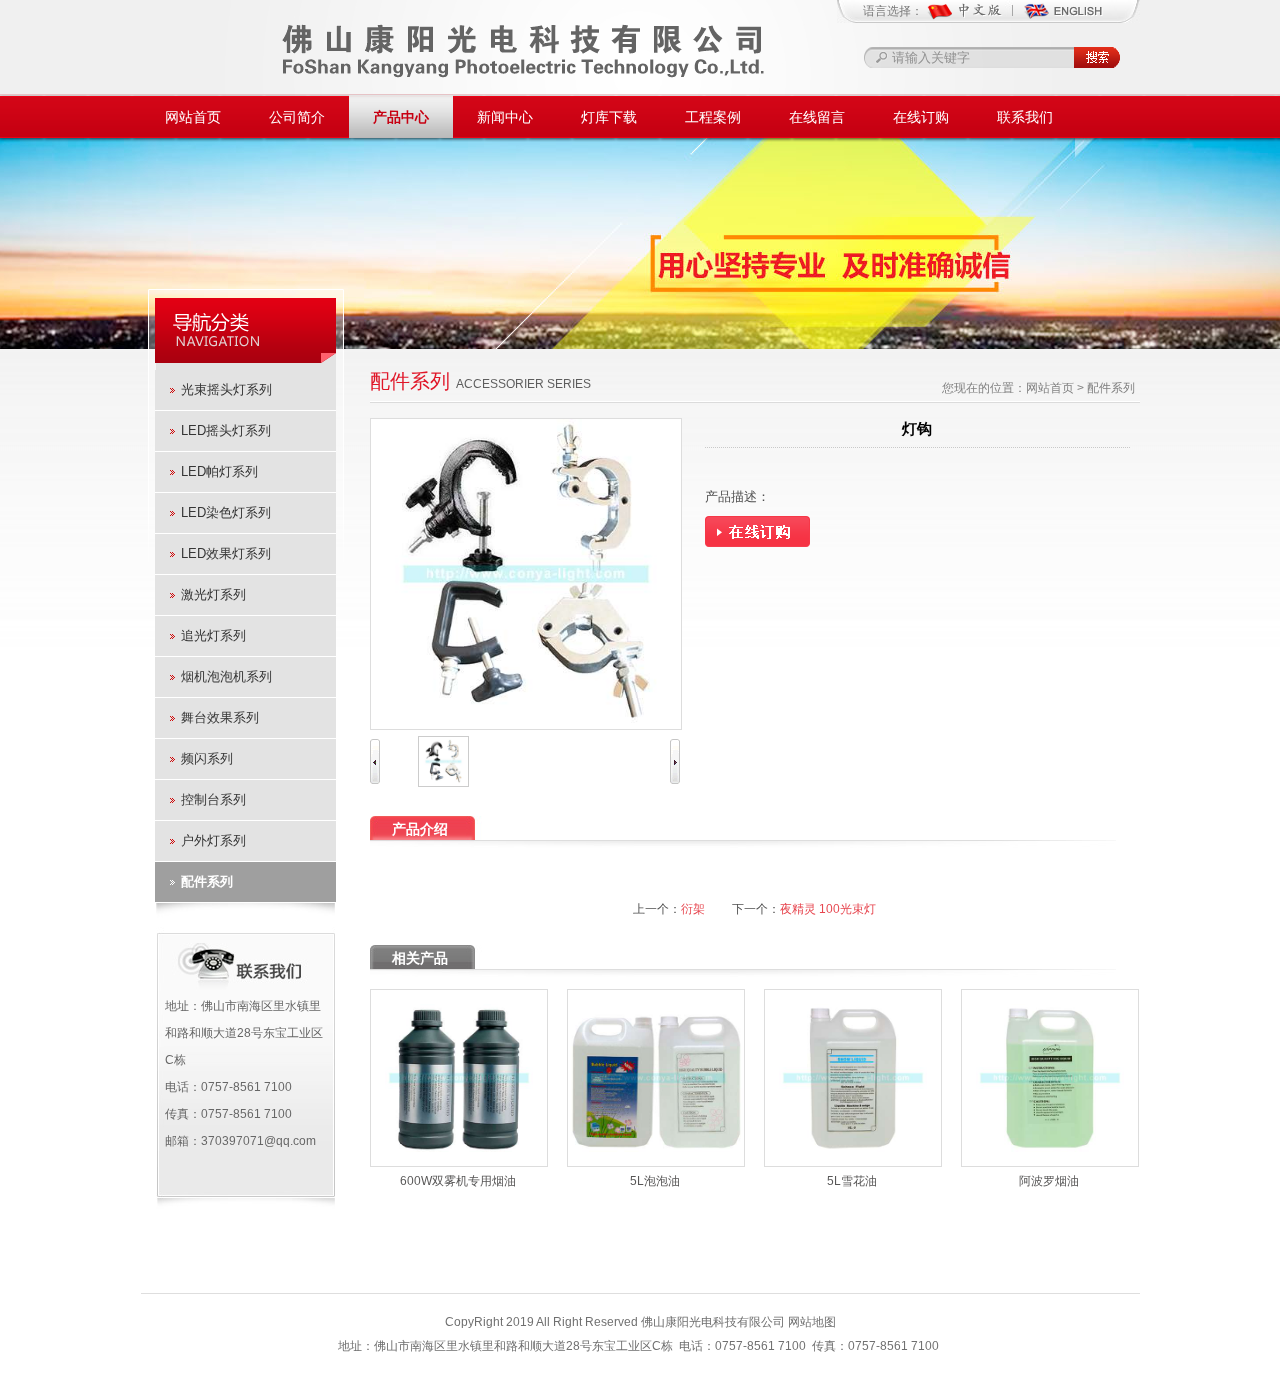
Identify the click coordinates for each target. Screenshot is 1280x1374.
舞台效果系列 (220, 717)
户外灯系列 (213, 840)
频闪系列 (207, 758)
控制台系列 (213, 799)
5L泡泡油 (655, 1181)
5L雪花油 (852, 1181)
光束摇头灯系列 (226, 389)
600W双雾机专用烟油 (458, 1181)
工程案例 (713, 117)
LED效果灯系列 (226, 553)
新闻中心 (505, 117)
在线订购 (921, 117)
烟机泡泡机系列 (226, 676)
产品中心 (401, 117)
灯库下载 (609, 117)
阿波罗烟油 (1049, 1181)
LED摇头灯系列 (226, 430)
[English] (1063, 18)
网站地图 (812, 1322)
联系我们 (1025, 117)
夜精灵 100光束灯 (828, 909)
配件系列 (207, 881)
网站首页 (193, 117)
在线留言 (817, 117)
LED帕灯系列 (219, 471)
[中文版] (974, 18)
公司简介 (297, 117)
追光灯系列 (213, 635)
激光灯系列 (213, 594)
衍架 (693, 909)
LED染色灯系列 (226, 512)
